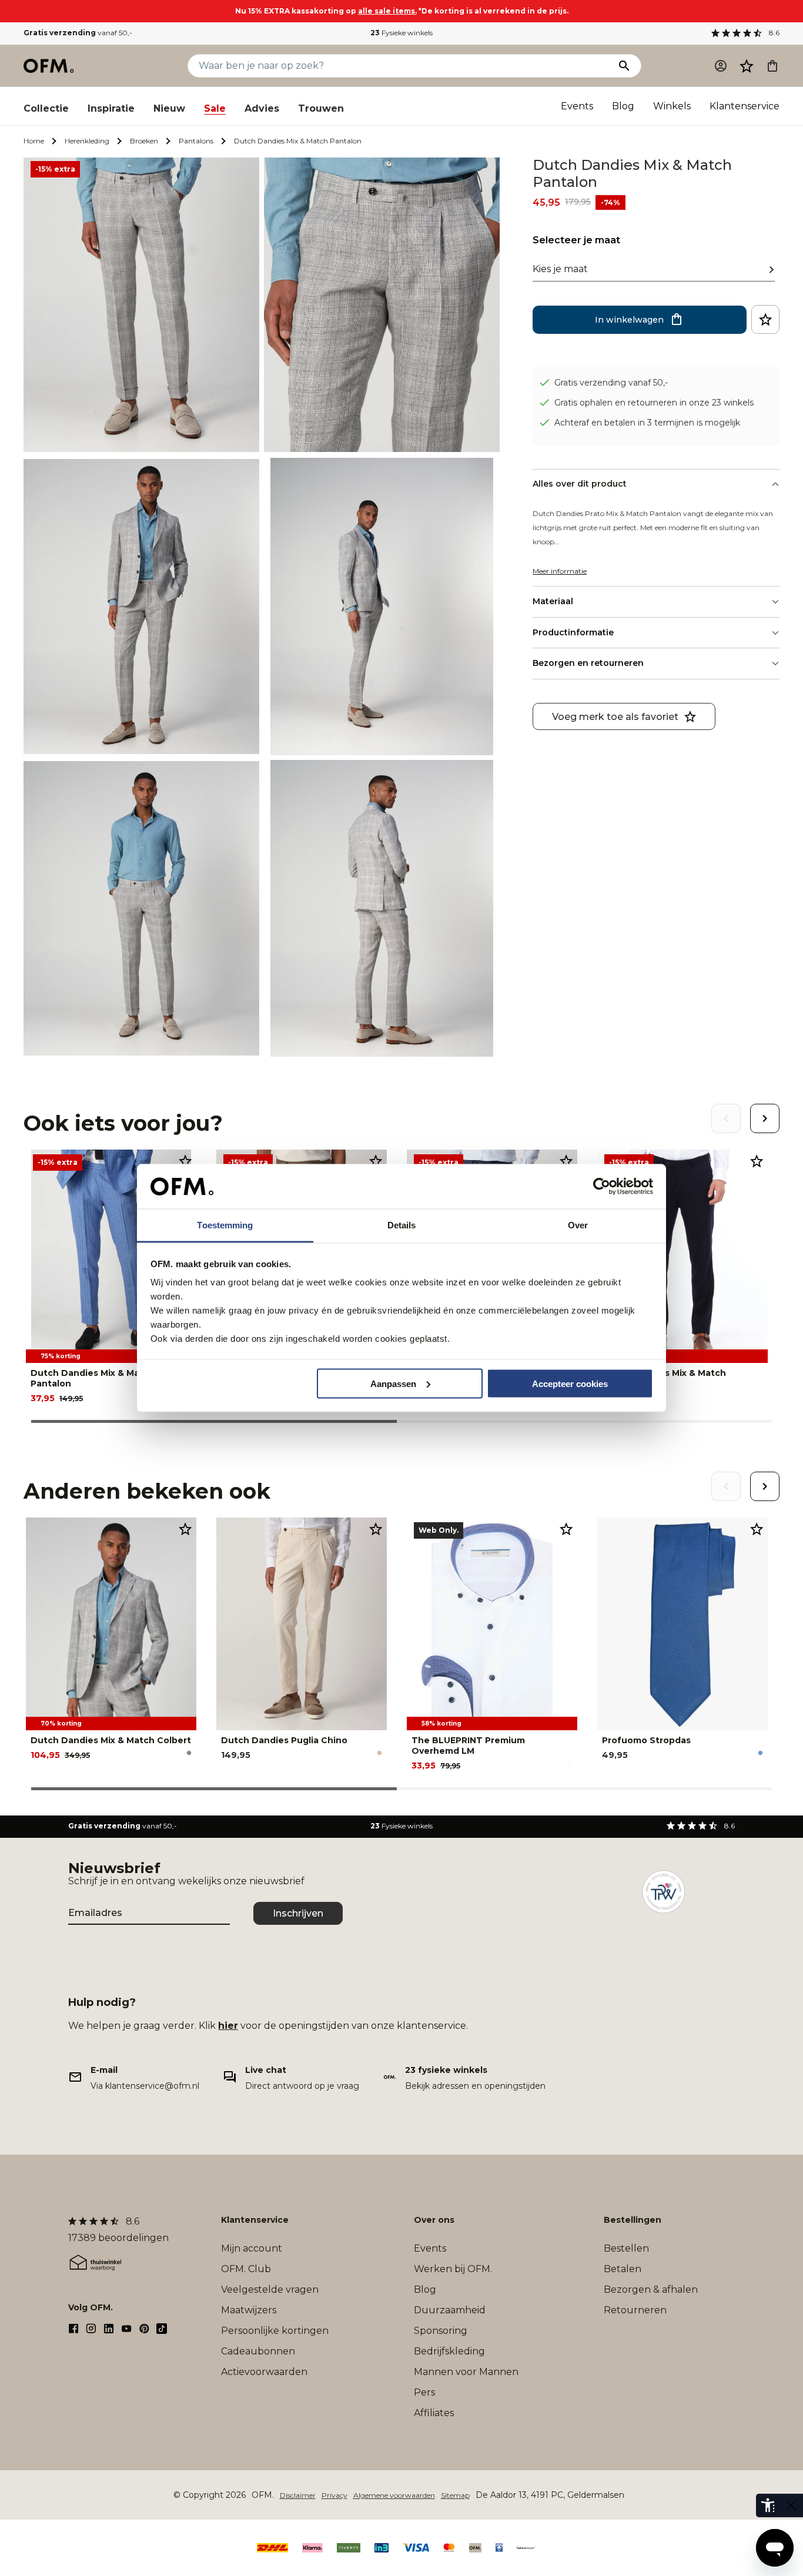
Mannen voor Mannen (466, 2372)
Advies (262, 108)
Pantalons (196, 141)
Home (34, 141)
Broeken (144, 141)
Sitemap (455, 2495)
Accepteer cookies (570, 1383)
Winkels (672, 106)
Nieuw (169, 108)
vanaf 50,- (78, 33)
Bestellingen (633, 2220)
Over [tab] (578, 1225)
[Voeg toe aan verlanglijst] (765, 319)
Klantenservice (745, 106)
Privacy (334, 2495)
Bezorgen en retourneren (588, 663)
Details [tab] (402, 1225)
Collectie (46, 108)
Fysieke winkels (401, 33)
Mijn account (252, 2248)
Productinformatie (573, 632)
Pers (424, 2392)
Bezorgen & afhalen (651, 2289)
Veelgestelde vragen (270, 2289)
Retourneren (635, 2310)
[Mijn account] (721, 66)
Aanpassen (393, 1383)
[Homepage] (49, 66)
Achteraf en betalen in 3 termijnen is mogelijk (647, 422)
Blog (623, 106)
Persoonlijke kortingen (275, 2331)
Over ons (434, 2220)
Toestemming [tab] (225, 1225)
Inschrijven (298, 1913)
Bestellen (626, 2248)
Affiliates (434, 2413)
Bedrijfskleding (449, 2351)
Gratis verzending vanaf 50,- (611, 382)
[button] (747, 66)
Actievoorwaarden (264, 2372)
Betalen (623, 2269)
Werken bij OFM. (453, 2269)
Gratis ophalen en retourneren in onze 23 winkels (654, 402)
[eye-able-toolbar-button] (768, 2505)
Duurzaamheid (450, 2310)
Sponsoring (441, 2331)
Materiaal (553, 601)
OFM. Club (246, 2269)
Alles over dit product (580, 484)
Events (577, 106)
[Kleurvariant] (189, 1753)
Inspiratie (111, 108)
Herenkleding (87, 141)
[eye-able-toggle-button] (791, 2505)
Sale (215, 108)
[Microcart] (772, 66)
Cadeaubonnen (258, 2351)
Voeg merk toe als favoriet (615, 716)
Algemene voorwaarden (394, 2495)
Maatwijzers (249, 2310)
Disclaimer (298, 2495)
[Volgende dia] (765, 1118)
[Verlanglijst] (747, 66)
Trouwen (321, 108)
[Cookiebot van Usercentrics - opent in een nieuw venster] (602, 1187)
